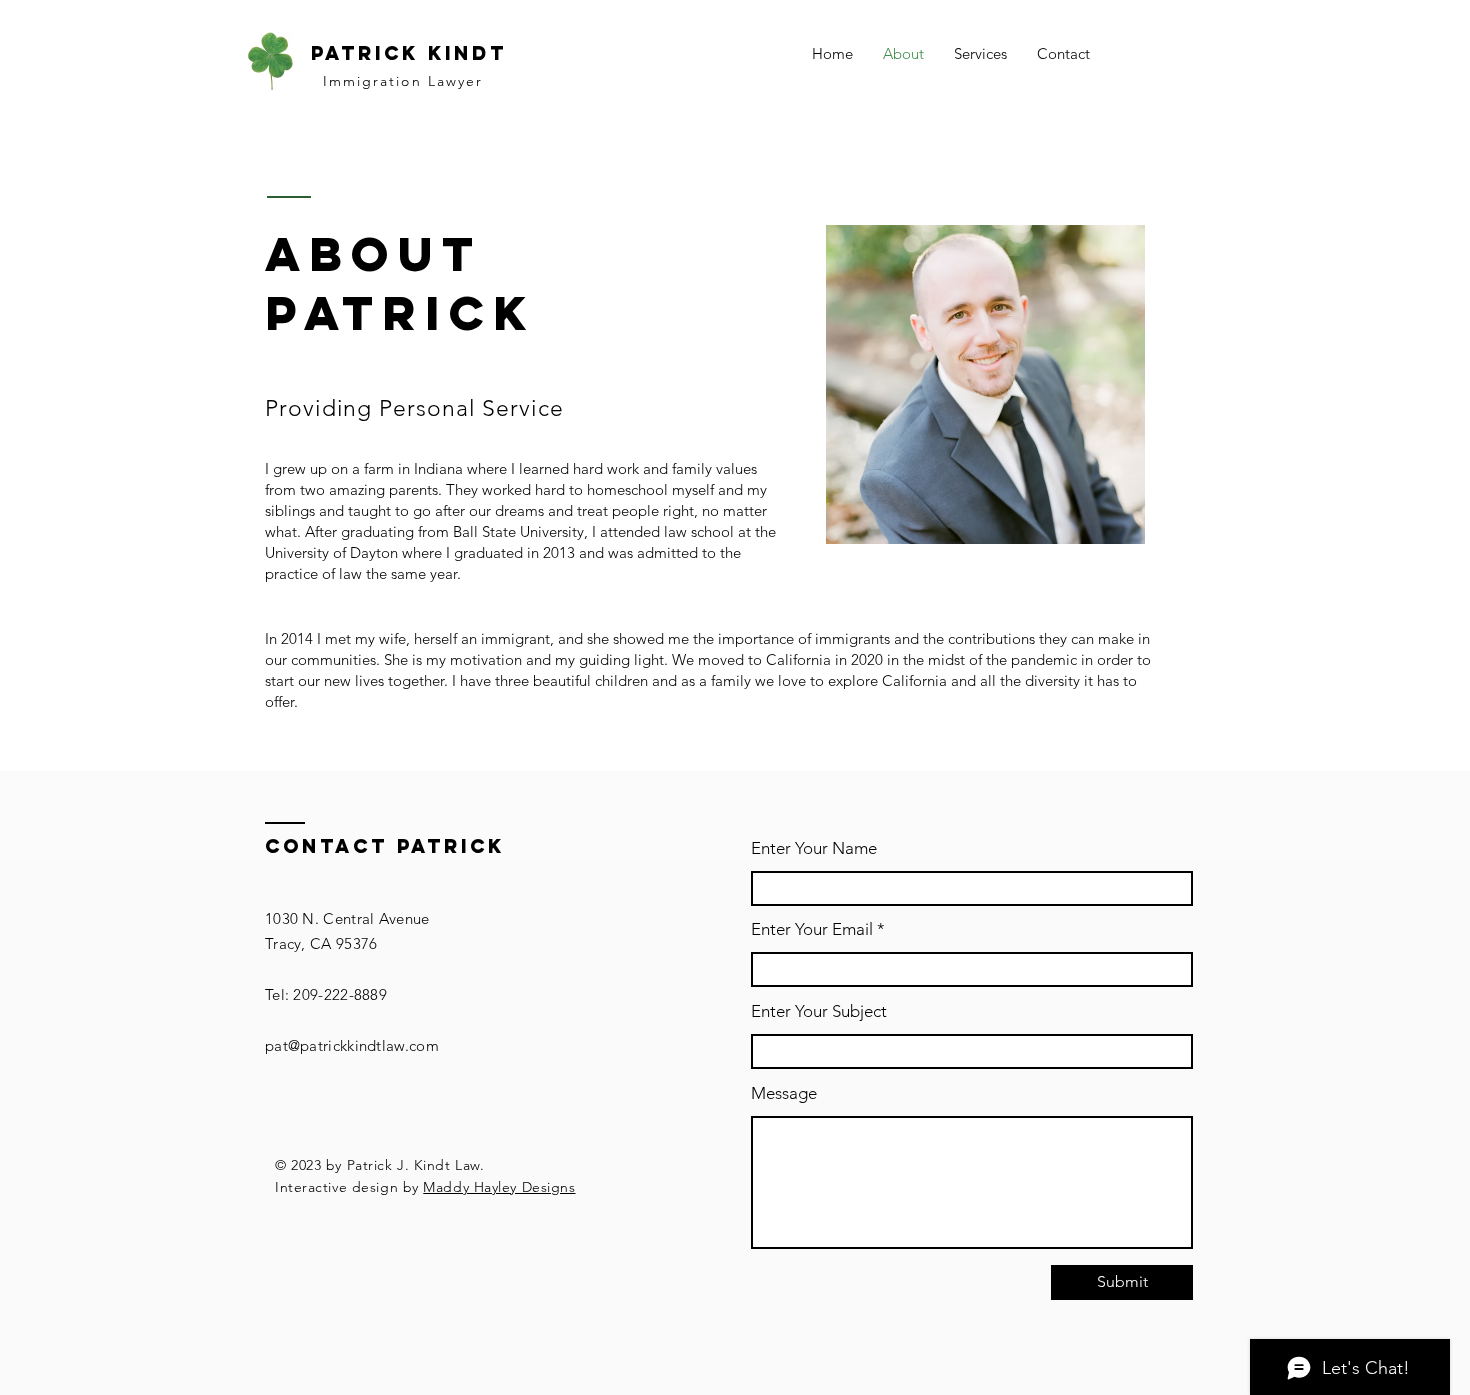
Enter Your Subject (819, 1011)
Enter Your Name (814, 848)
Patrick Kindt (409, 53)
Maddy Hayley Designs (499, 1187)
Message (784, 1093)
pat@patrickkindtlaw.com (352, 1045)
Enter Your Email (812, 929)
